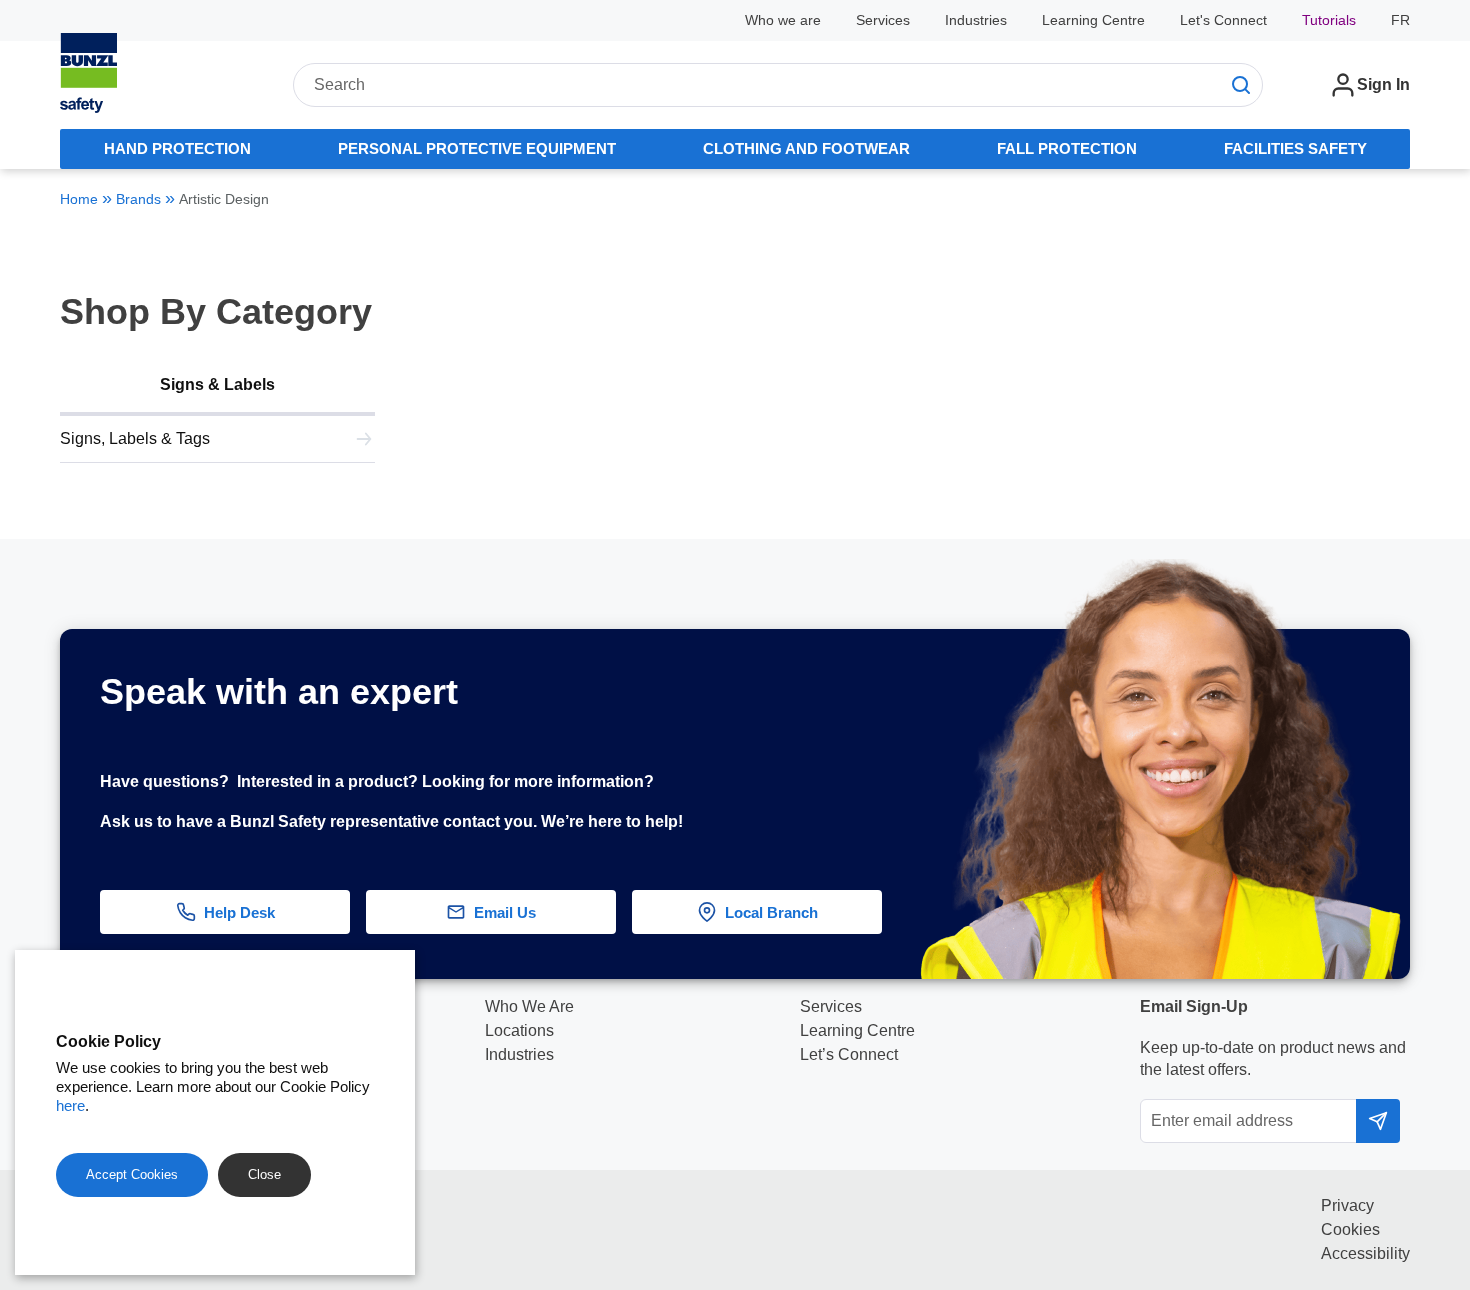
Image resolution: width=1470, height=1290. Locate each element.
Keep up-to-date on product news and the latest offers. (1273, 1058)
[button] (1427, 1004)
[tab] (177, 149)
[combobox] (778, 85)
